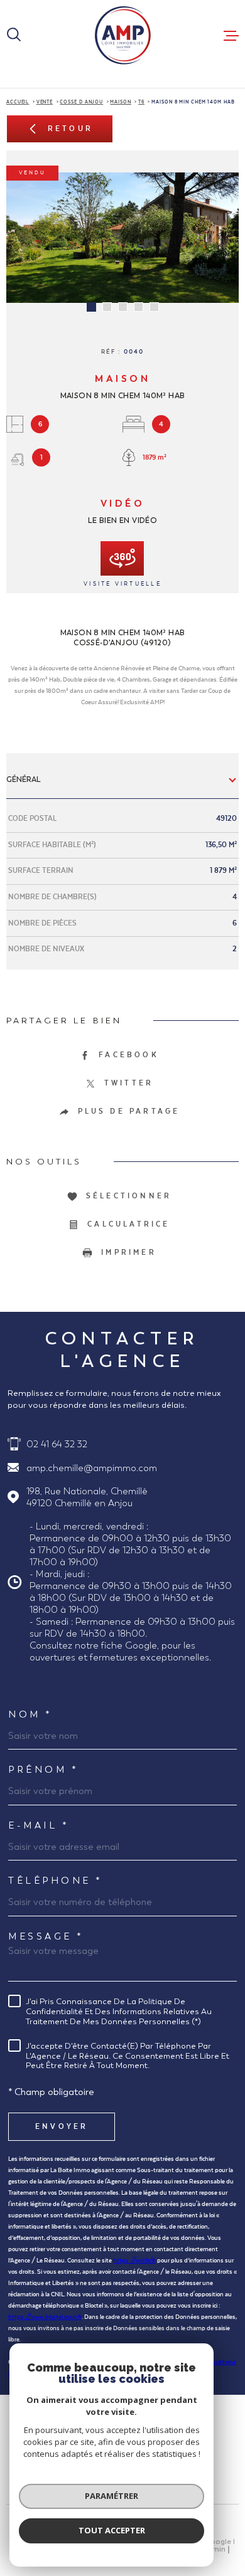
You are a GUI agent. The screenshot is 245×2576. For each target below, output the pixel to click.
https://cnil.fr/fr (134, 2261)
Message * (46, 1936)
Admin (214, 2550)
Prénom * (43, 1769)
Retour (70, 129)
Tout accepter (112, 2530)
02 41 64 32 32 (57, 1444)
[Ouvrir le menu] (231, 36)
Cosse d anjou (81, 102)
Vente (45, 102)
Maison (120, 102)
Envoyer (62, 2126)
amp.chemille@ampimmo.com (92, 1468)
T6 (141, 102)
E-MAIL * (39, 1825)
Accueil (18, 102)
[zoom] (122, 238)
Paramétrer (112, 2496)
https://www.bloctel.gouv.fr (45, 2317)
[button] (91, 307)
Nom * (30, 1714)
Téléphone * (56, 1880)
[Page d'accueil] (122, 35)
